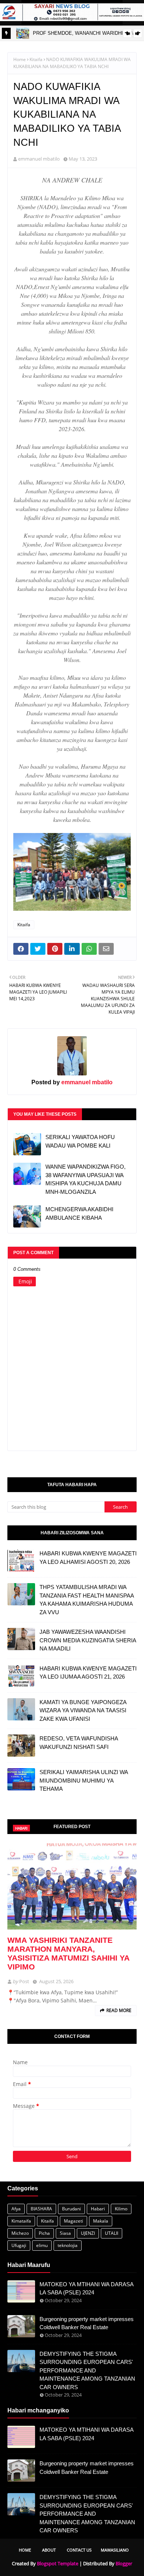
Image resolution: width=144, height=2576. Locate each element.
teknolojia (68, 2245)
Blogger (124, 2563)
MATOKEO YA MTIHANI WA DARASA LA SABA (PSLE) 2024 (86, 2288)
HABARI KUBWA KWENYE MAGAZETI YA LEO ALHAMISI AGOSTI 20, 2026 (88, 1558)
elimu (42, 2245)
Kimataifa (21, 2221)
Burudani (71, 2209)
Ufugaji (19, 2245)
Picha (44, 2233)
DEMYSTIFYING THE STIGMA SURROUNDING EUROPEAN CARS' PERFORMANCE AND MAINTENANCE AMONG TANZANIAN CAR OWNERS (87, 2370)
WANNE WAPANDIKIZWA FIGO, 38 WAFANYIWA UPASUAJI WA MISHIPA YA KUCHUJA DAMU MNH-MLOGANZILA (85, 1179)
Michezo (20, 2233)
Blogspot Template (58, 2563)
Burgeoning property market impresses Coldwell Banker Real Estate (87, 2323)
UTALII (112, 2233)
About (49, 2550)
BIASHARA (41, 2209)
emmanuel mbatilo (39, 159)
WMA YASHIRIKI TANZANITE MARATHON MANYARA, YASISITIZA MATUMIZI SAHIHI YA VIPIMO (68, 1953)
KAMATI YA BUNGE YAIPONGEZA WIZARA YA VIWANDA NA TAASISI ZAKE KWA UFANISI (83, 1710)
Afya (16, 2209)
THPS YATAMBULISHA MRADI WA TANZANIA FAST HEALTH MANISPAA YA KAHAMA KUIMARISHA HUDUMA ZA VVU (87, 1600)
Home (20, 59)
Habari (98, 2209)
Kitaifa (36, 59)
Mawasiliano (115, 2550)
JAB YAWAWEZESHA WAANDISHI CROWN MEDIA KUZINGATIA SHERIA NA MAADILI (88, 1640)
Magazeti (73, 2221)
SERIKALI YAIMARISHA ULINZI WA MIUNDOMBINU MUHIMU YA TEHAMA (84, 1780)
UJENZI (88, 2233)
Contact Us (79, 2550)
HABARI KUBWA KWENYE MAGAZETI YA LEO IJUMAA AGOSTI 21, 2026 (88, 1673)
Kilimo (121, 2209)
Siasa (65, 2233)
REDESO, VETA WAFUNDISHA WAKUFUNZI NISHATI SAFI (79, 1743)
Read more (119, 2010)
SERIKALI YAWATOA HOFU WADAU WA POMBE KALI (80, 1141)
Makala (101, 2221)
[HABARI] (72, 1886)
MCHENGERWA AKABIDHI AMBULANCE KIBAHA (79, 1213)
